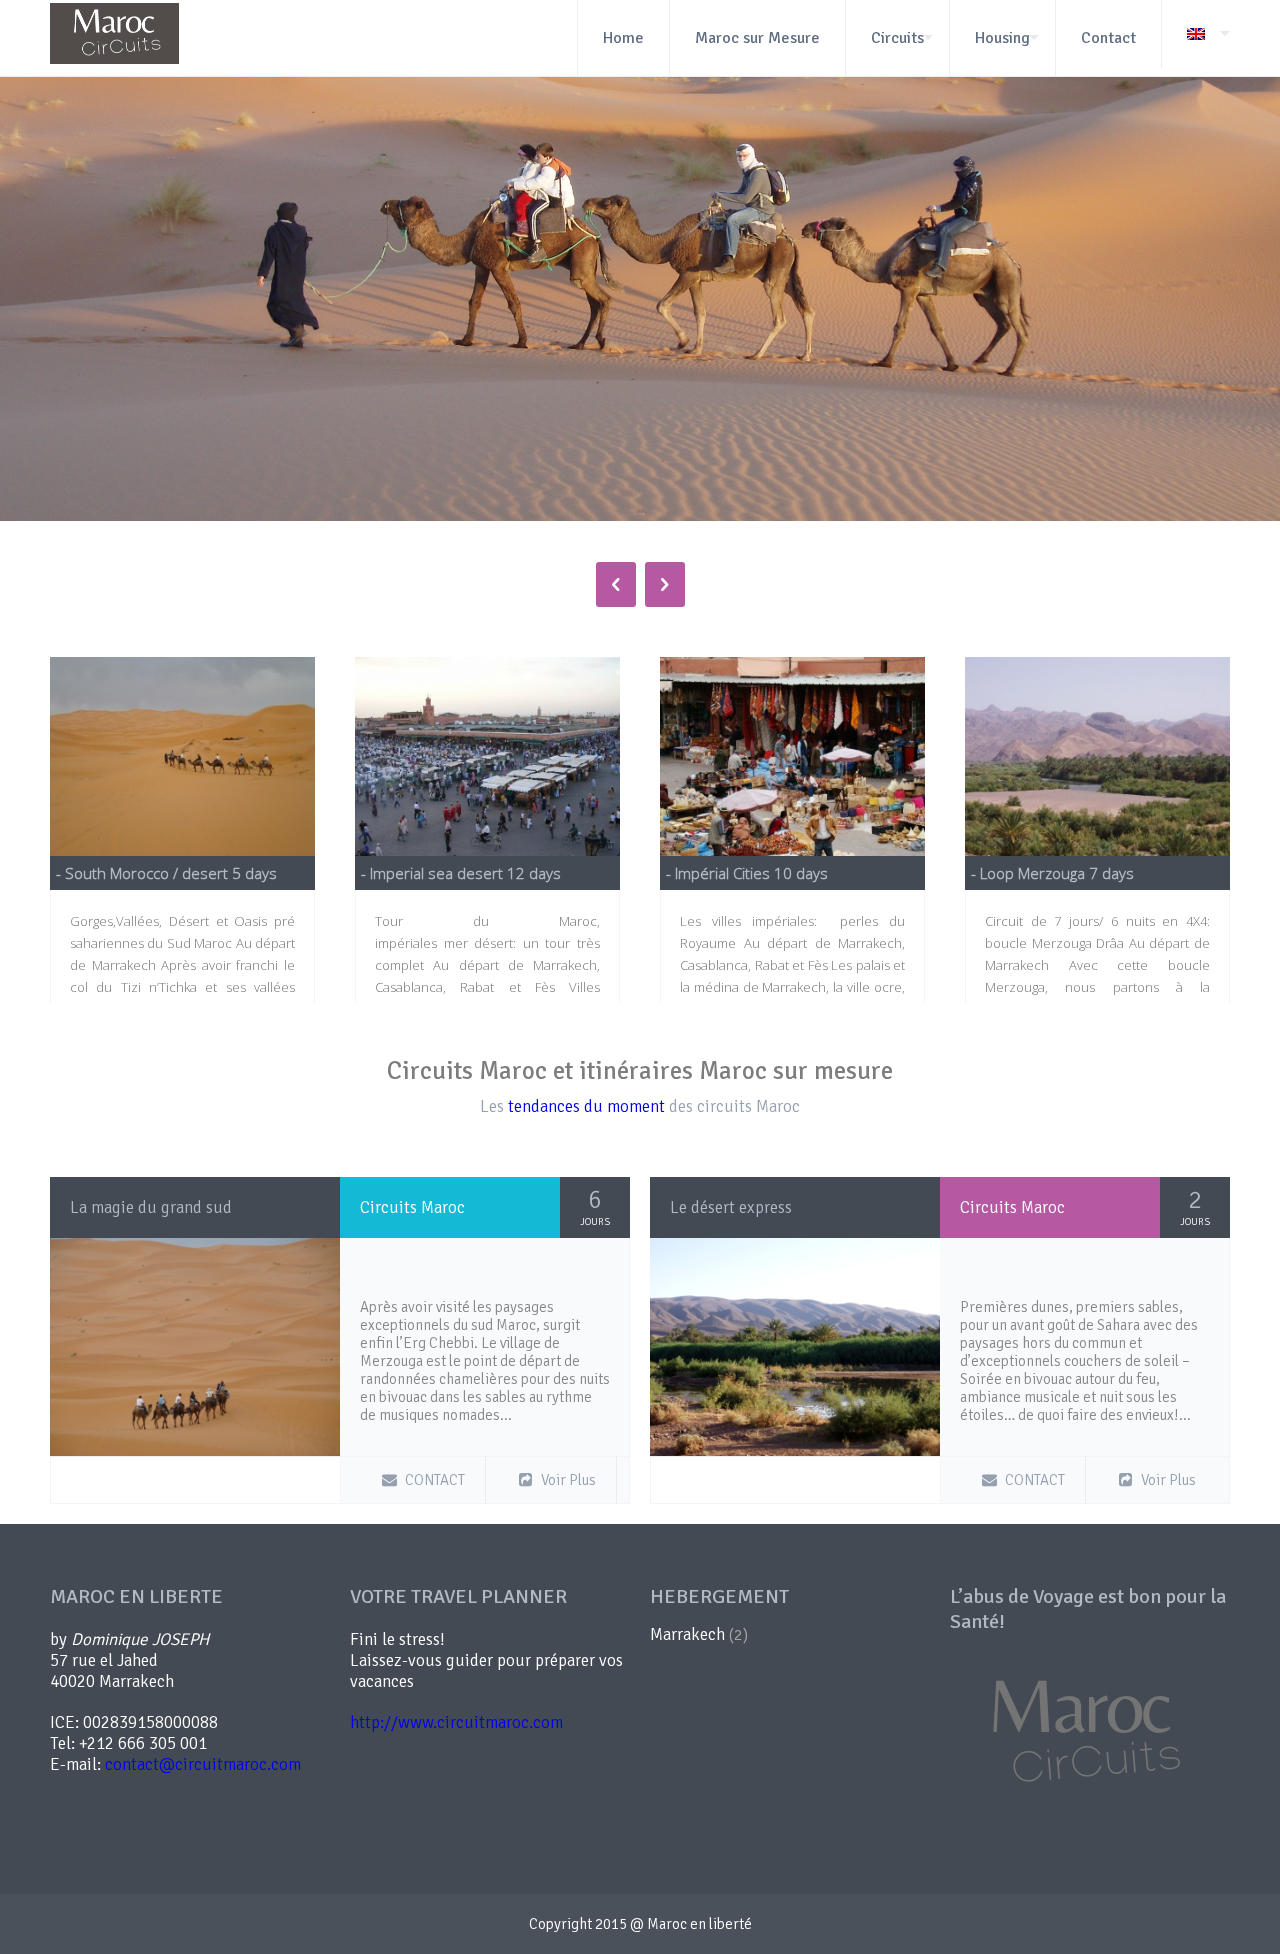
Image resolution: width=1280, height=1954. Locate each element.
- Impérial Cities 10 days (747, 873)
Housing (1002, 38)
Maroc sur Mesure (757, 38)
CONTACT (435, 1480)
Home (623, 38)
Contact (1108, 38)
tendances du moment (586, 1106)
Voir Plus (568, 1480)
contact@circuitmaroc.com (203, 1764)
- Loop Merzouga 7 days (1052, 873)
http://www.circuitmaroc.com (456, 1722)
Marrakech (687, 1634)
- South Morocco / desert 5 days (166, 873)
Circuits (897, 38)
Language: (1195, 34)
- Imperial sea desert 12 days (461, 873)
